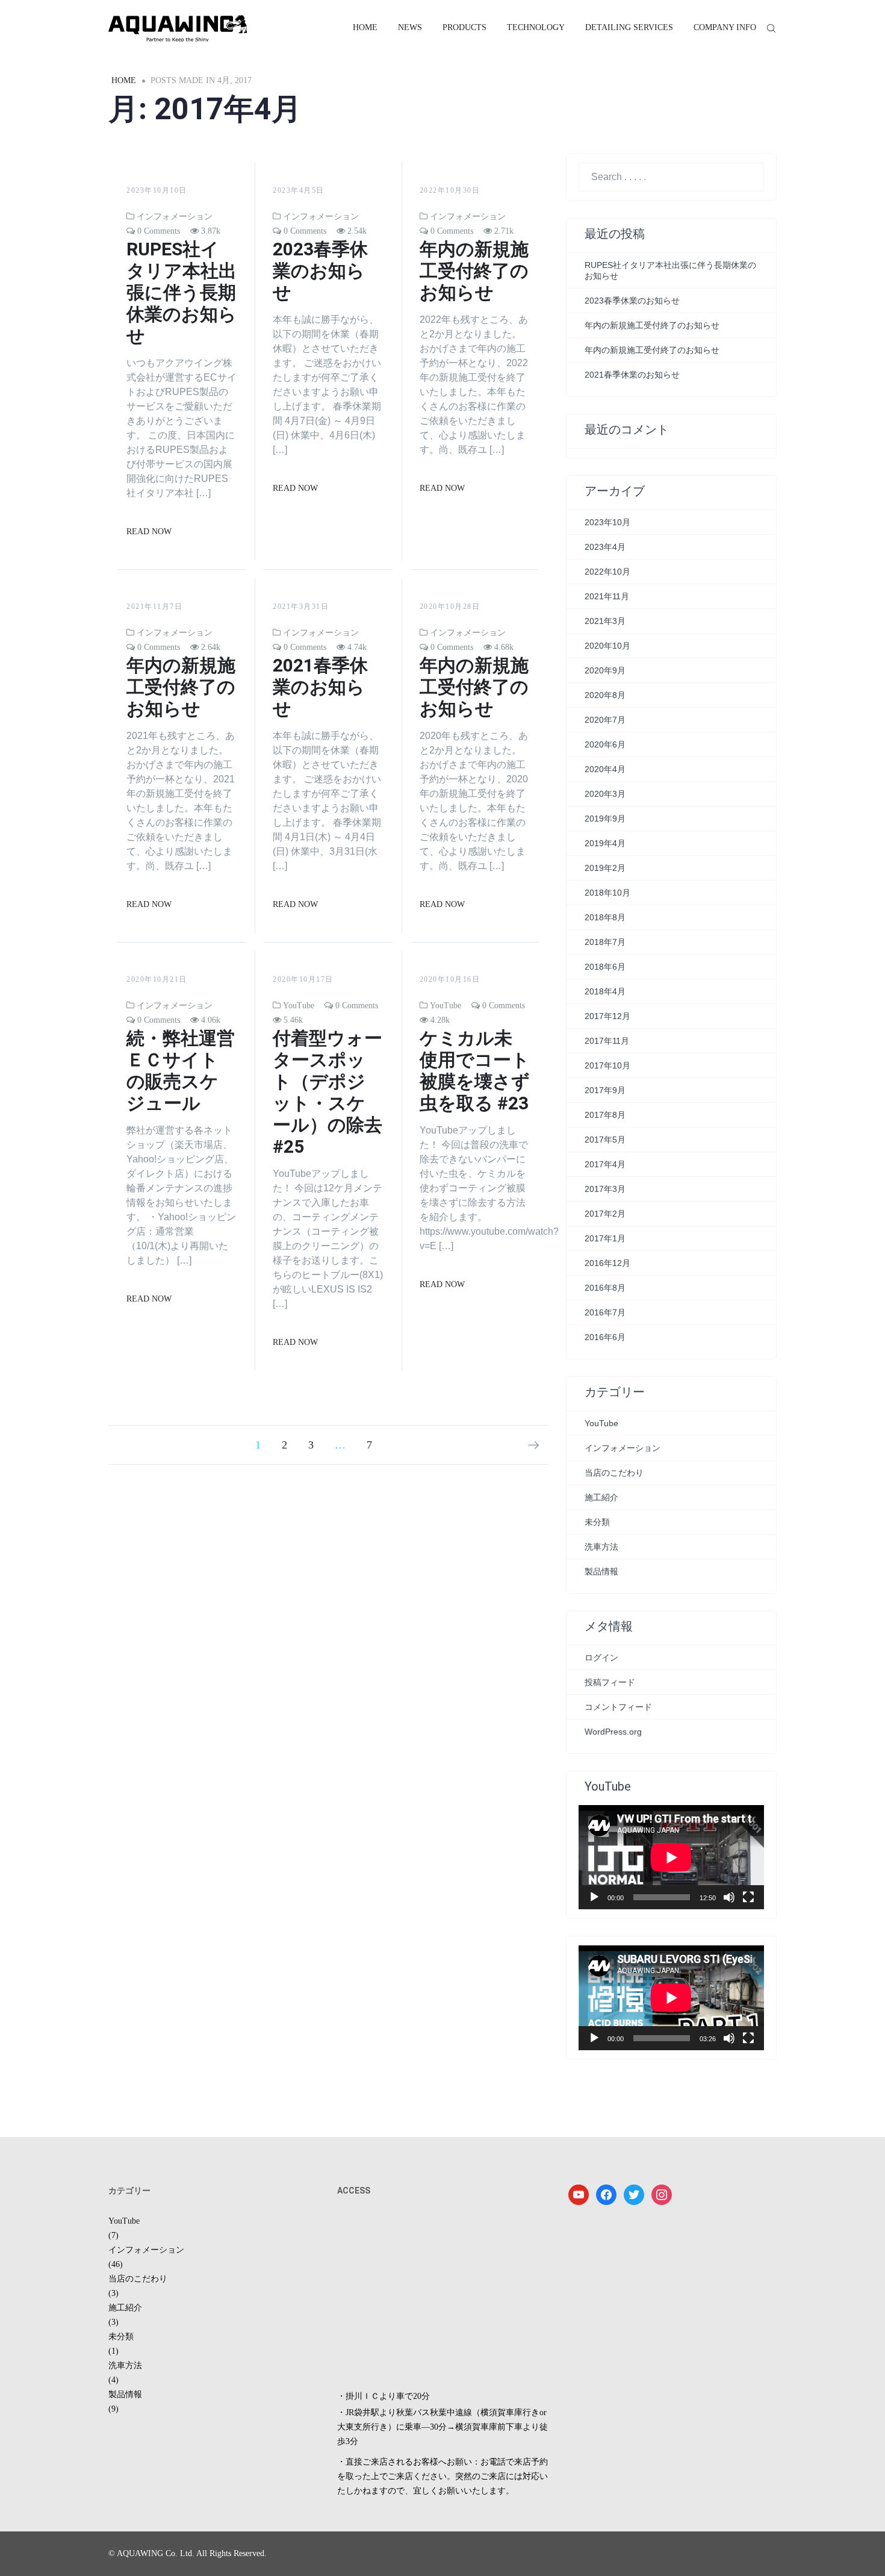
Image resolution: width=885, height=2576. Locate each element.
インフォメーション (175, 217)
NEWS (410, 27)
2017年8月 (605, 1115)
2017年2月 (605, 1214)
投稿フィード (610, 1682)
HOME (365, 27)
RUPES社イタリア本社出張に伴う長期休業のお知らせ (182, 292)
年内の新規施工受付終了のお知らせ (474, 271)
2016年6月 (605, 1337)
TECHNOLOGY (536, 27)
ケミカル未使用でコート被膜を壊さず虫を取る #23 (475, 1071)
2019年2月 (605, 868)
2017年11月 (607, 1041)
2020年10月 (607, 646)
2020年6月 (605, 744)
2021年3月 (605, 621)
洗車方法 (601, 1547)
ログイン (601, 1658)
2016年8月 (605, 1288)
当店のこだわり (614, 1473)
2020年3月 (605, 794)
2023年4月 (605, 547)
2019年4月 (605, 843)
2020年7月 (605, 720)
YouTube (299, 1006)
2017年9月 (605, 1090)
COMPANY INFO (725, 27)
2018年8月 (605, 917)
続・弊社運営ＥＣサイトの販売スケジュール (181, 1071)
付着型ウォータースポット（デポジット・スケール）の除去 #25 (328, 1092)
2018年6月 (605, 967)
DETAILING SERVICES (629, 27)
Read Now (149, 532)
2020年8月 (605, 695)
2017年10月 (607, 1065)
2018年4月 (605, 991)
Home (124, 80)
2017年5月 (605, 1140)
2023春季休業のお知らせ (320, 271)
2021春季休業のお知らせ (320, 687)
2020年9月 (605, 670)
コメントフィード (618, 1707)
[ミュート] (729, 1897)
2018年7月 (605, 942)
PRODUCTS (464, 27)
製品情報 (601, 1571)
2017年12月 (607, 1016)
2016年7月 (605, 1312)
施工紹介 (601, 1497)
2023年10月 (607, 522)
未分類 (597, 1522)
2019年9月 (605, 819)
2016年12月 (607, 1263)
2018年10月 (607, 893)
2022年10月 (607, 572)
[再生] (594, 1897)
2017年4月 (605, 1164)
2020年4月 (605, 769)
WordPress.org (613, 1732)
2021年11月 (607, 596)
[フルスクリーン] (748, 1897)
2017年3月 (605, 1189)
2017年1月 (605, 1238)
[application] (671, 1857)
